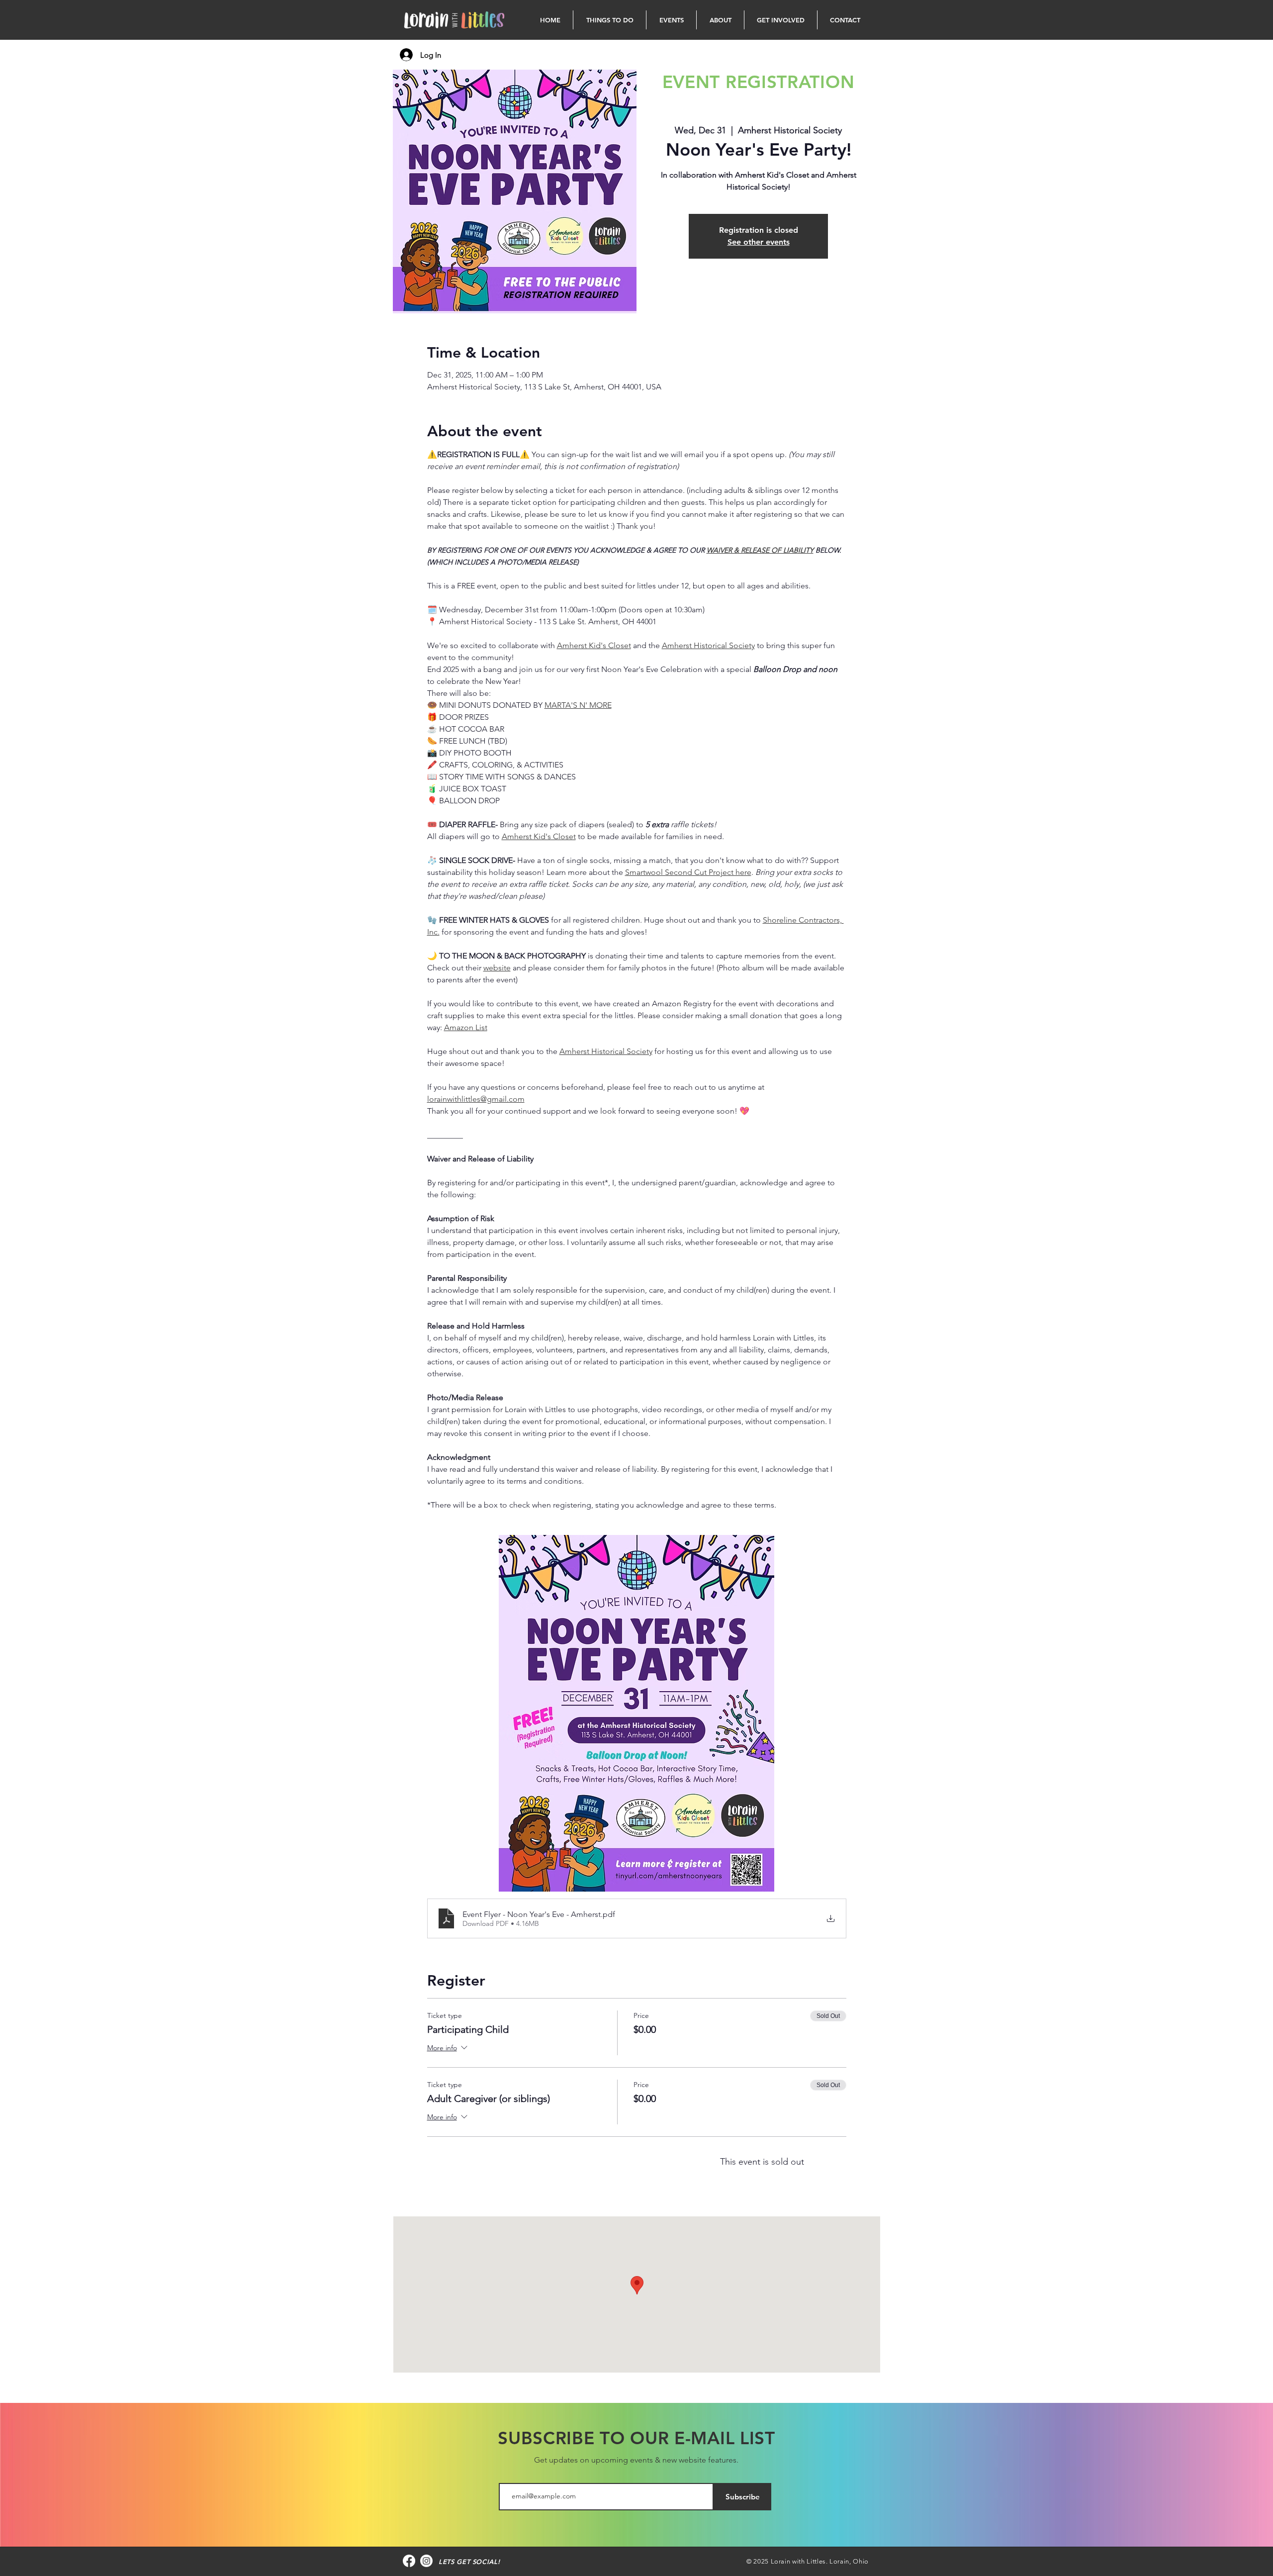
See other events (759, 242)
